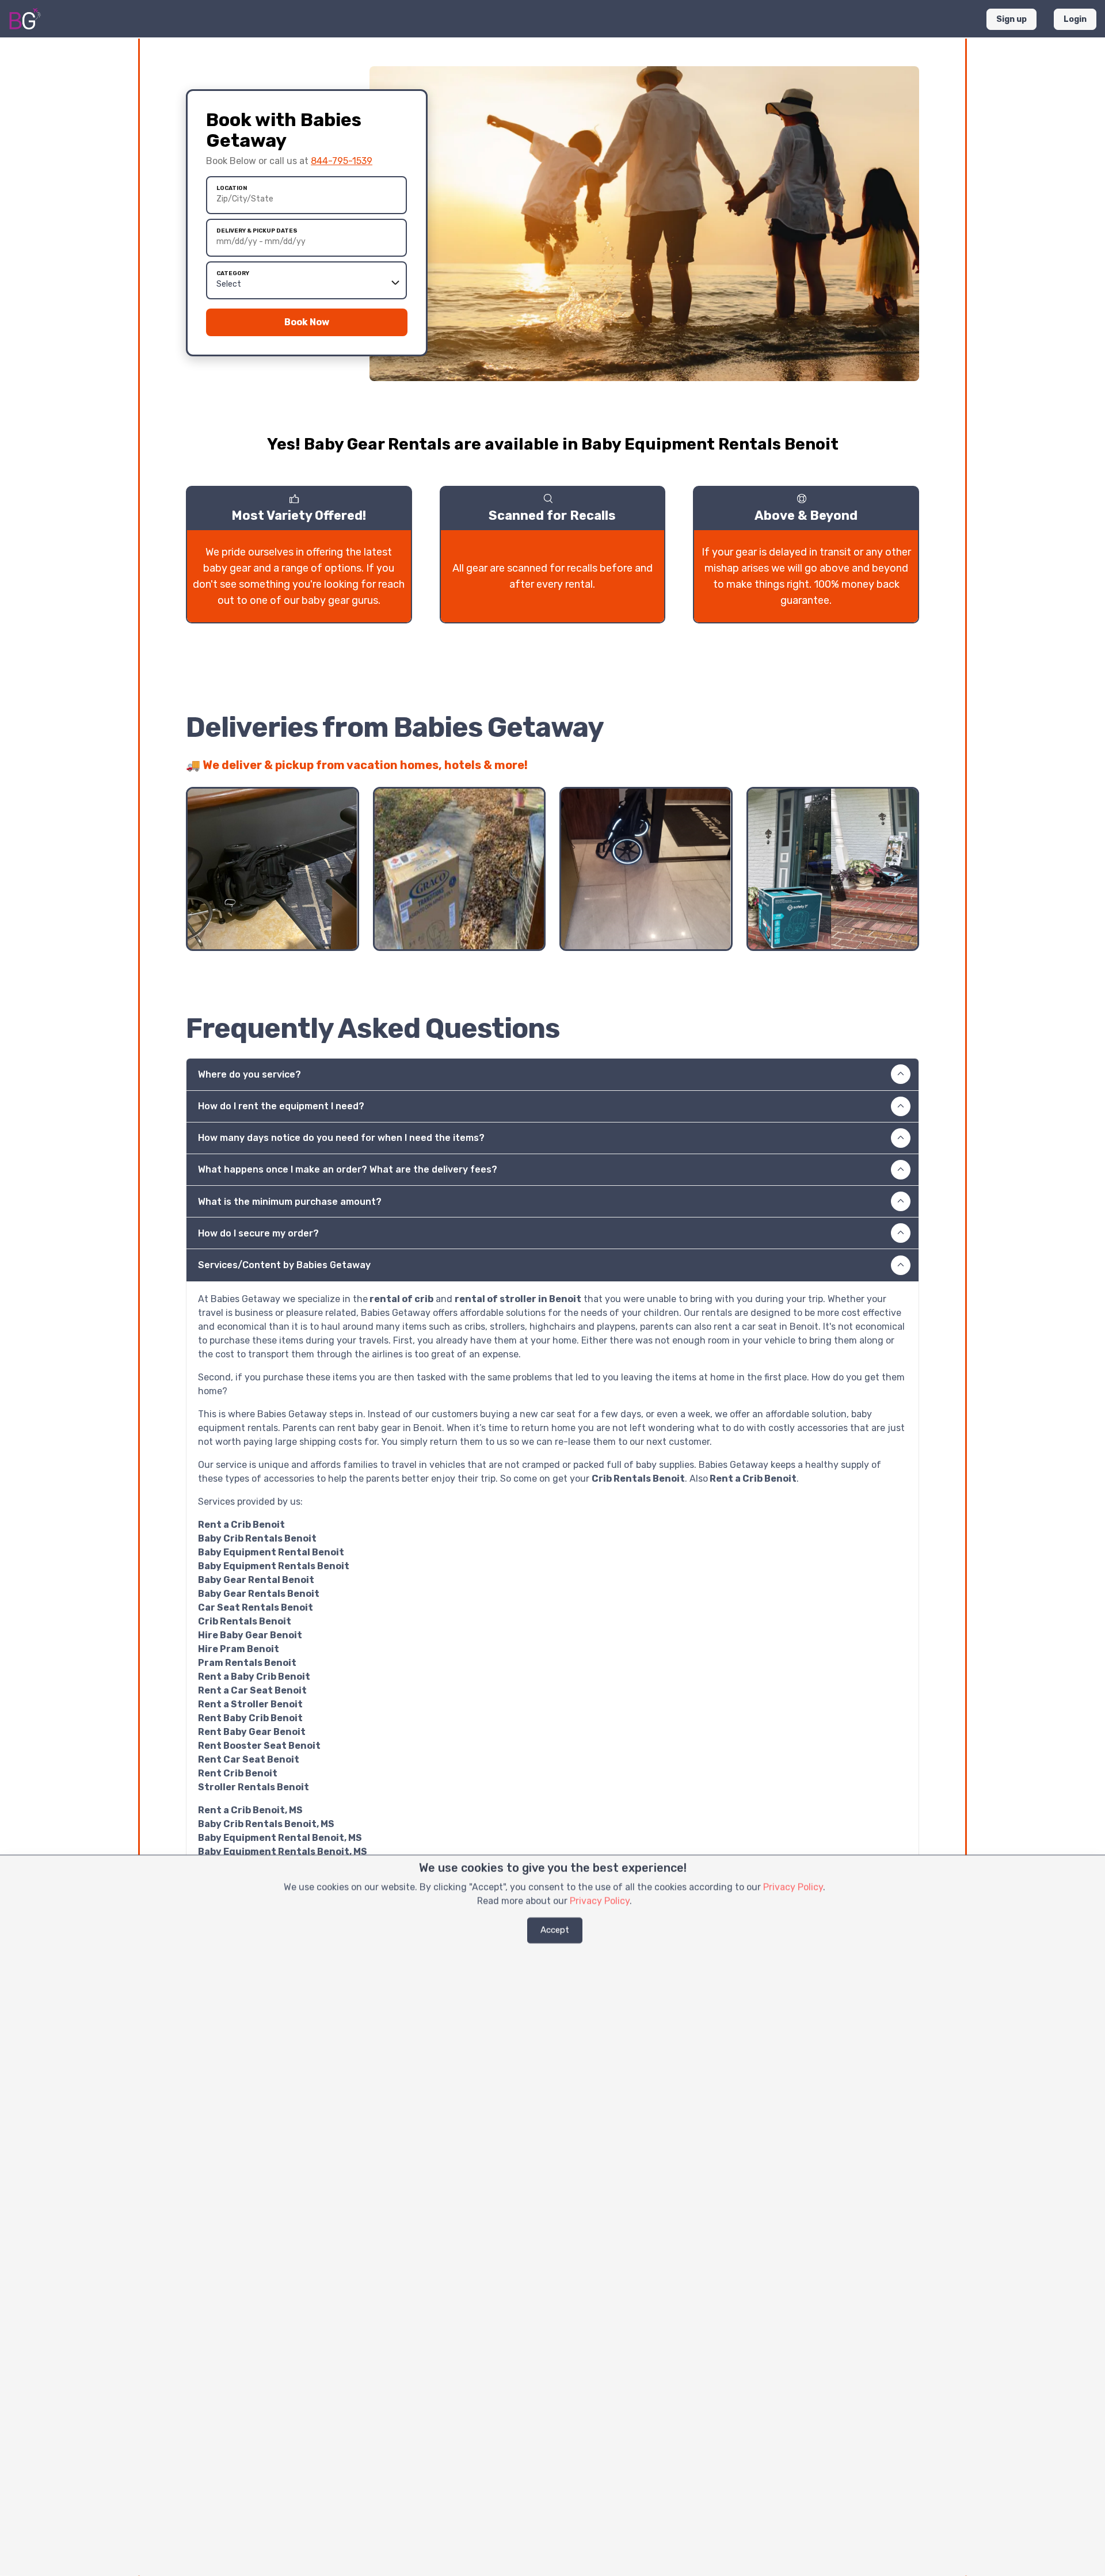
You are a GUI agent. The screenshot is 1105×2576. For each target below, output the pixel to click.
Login (1075, 19)
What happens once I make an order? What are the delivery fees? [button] (348, 1169)
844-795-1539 (342, 161)
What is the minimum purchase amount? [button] (290, 1202)
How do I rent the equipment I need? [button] (281, 1106)
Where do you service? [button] (249, 1074)
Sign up (1011, 19)
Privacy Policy (793, 1887)
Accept (555, 1930)
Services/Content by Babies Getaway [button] (284, 1265)
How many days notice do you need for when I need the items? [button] (341, 1138)
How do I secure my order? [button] (258, 1233)
